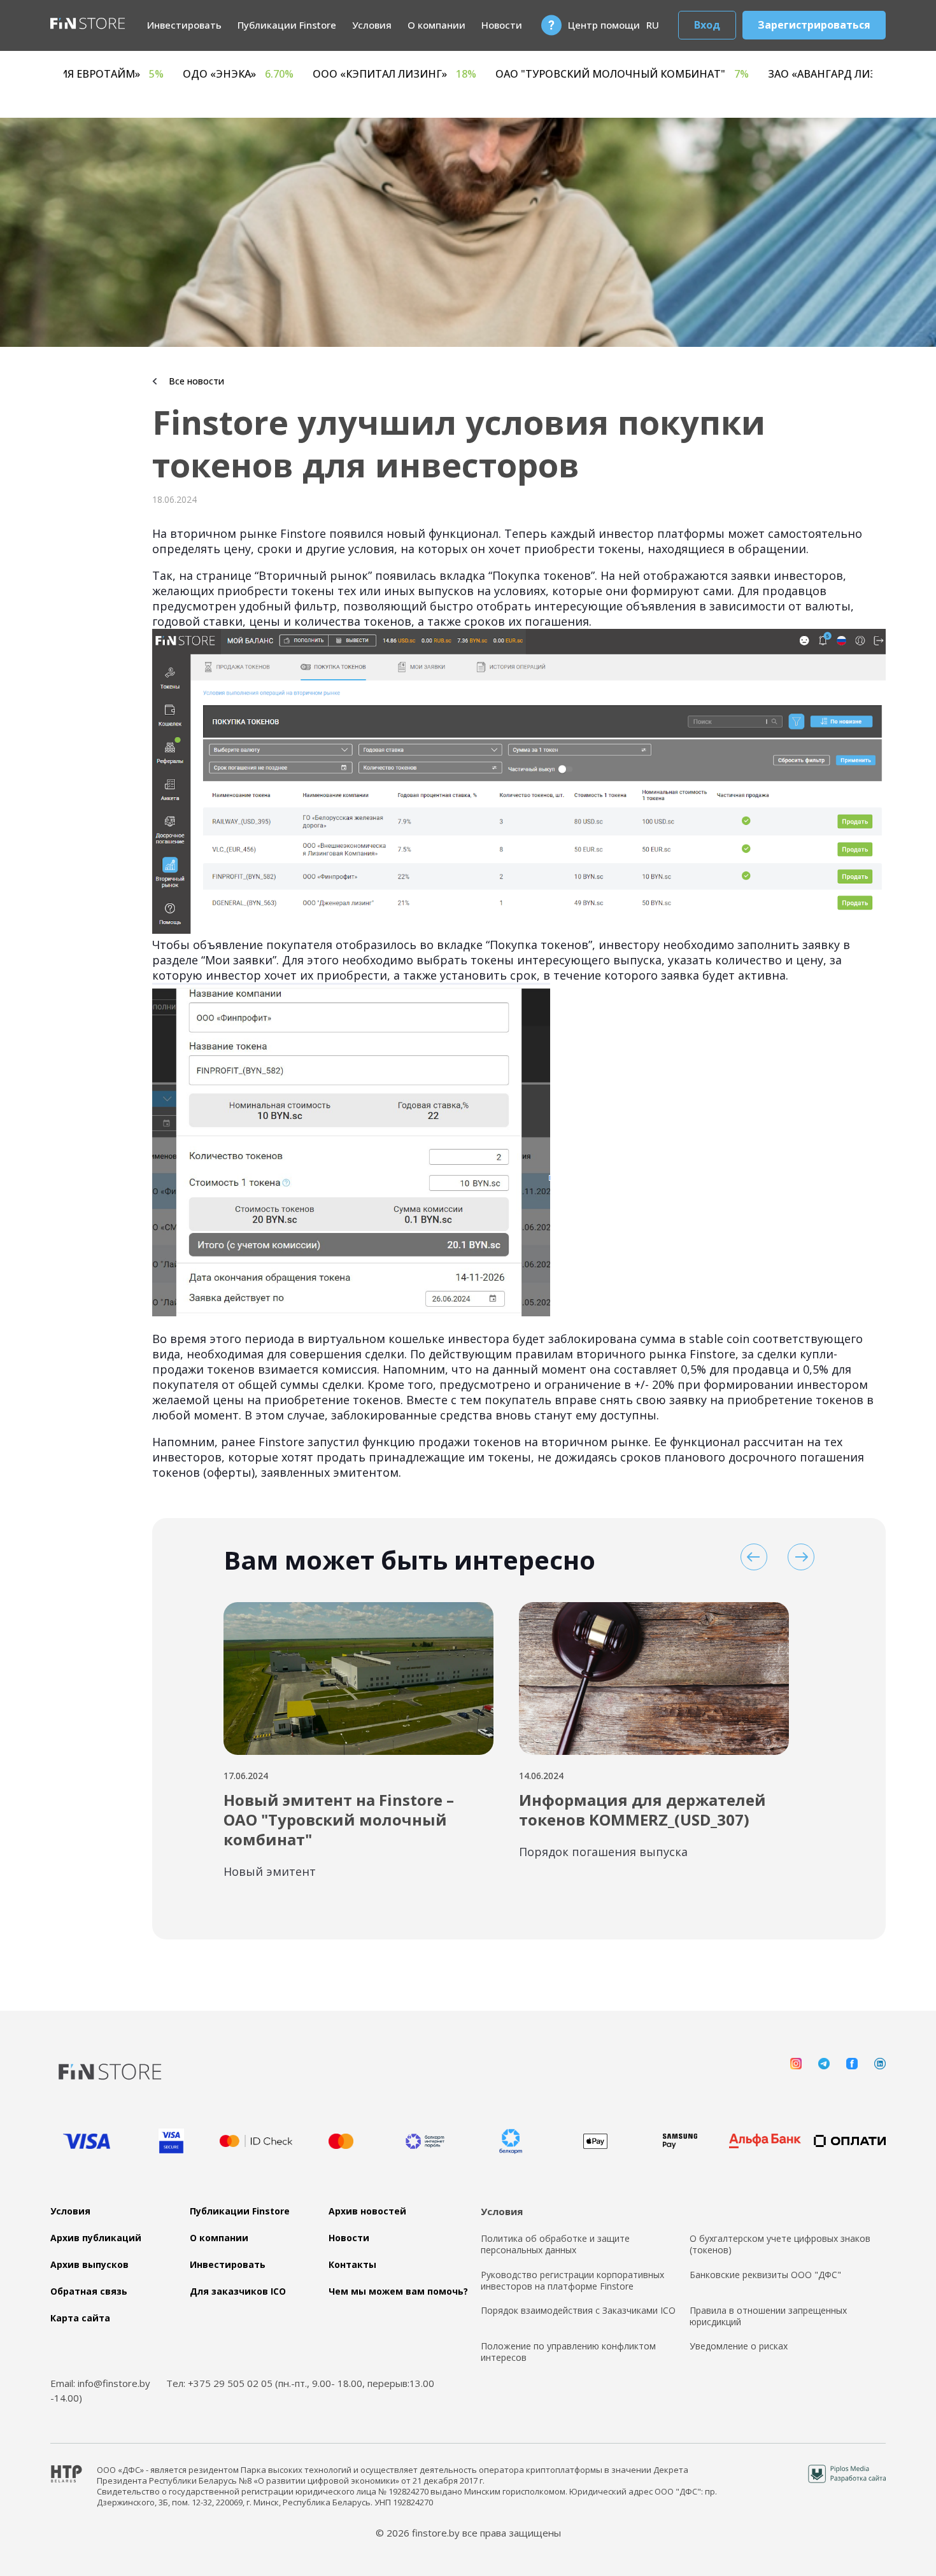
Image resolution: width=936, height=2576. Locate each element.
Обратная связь (89, 2291)
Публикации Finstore (287, 25)
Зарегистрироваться (814, 25)
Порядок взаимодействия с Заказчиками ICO (578, 2311)
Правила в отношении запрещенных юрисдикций (768, 2316)
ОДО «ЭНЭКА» (413, 74)
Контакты (352, 2265)
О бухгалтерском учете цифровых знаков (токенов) (780, 2244)
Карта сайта (80, 2318)
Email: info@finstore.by (100, 2383)
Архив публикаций (96, 2238)
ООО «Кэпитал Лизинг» (570, 74)
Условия (372, 25)
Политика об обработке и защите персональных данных (555, 2244)
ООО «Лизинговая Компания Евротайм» (209, 74)
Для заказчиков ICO (238, 2291)
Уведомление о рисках (739, 2346)
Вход (707, 25)
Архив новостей (367, 2211)
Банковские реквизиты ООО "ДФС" (765, 2275)
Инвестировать (184, 25)
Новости (502, 25)
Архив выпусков (89, 2265)
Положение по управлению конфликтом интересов (568, 2352)
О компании (436, 25)
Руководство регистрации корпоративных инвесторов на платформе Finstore (572, 2281)
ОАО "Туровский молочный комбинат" (797, 74)
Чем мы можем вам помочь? (398, 2291)
